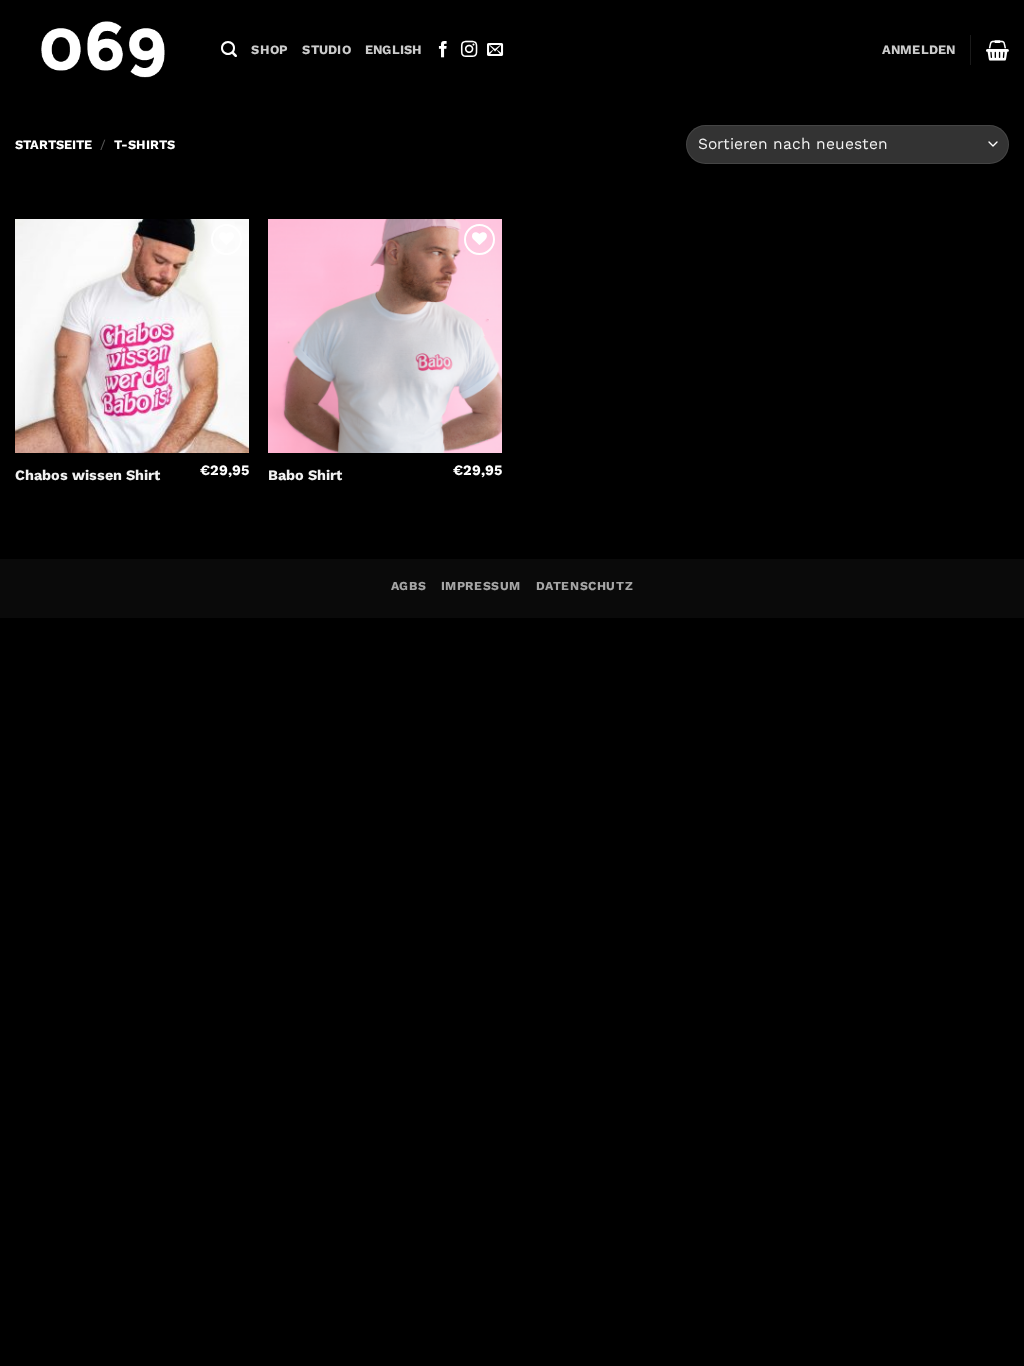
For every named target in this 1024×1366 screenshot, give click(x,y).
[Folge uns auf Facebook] (443, 50)
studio (326, 49)
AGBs (408, 586)
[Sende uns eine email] (495, 50)
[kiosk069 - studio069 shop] (103, 50)
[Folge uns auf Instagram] (469, 50)
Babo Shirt (305, 475)
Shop (269, 49)
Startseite (53, 144)
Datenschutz (585, 586)
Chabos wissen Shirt (87, 475)
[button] (229, 49)
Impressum (481, 586)
